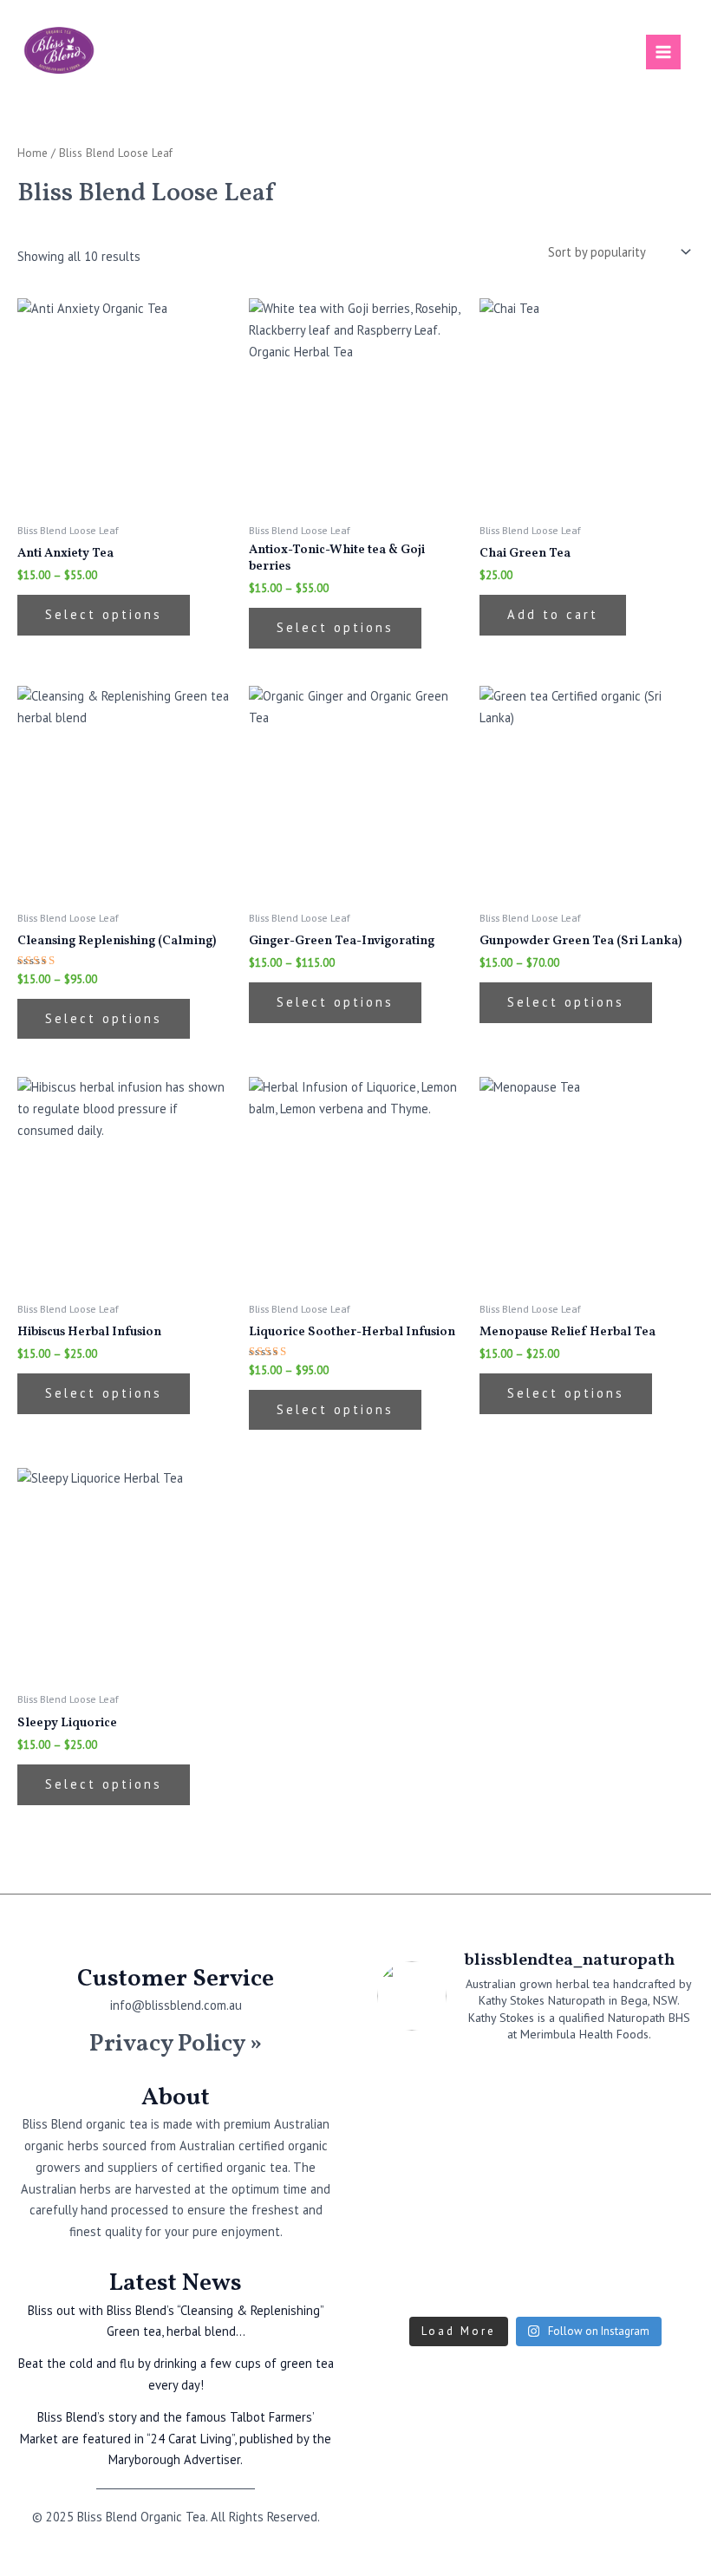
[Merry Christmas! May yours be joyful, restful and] (577, 2184)
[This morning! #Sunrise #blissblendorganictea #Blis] (414, 2134)
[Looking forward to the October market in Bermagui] (657, 2283)
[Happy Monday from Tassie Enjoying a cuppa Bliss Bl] (577, 2134)
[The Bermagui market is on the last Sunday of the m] (495, 2134)
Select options (104, 614)
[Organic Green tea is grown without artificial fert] (657, 2184)
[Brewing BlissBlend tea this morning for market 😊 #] (414, 2184)
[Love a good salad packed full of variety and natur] (577, 2085)
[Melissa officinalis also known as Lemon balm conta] (657, 2134)
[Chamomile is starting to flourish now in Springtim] (495, 2283)
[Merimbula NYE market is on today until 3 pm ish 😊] (495, 2184)
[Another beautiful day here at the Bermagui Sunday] (495, 2085)
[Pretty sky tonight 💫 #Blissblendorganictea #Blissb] (414, 2283)
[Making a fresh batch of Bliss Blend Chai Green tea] (577, 2233)
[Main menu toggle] (663, 52)
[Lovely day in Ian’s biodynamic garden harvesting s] (414, 2233)
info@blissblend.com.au (176, 2005)
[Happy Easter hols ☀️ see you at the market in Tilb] (657, 2085)
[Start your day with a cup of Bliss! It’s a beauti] (414, 2085)
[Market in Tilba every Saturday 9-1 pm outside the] (495, 2233)
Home (33, 153)
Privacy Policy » (176, 2044)
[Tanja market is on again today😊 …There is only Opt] (657, 2233)
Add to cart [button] (553, 614)
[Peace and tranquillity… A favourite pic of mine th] (577, 2283)
